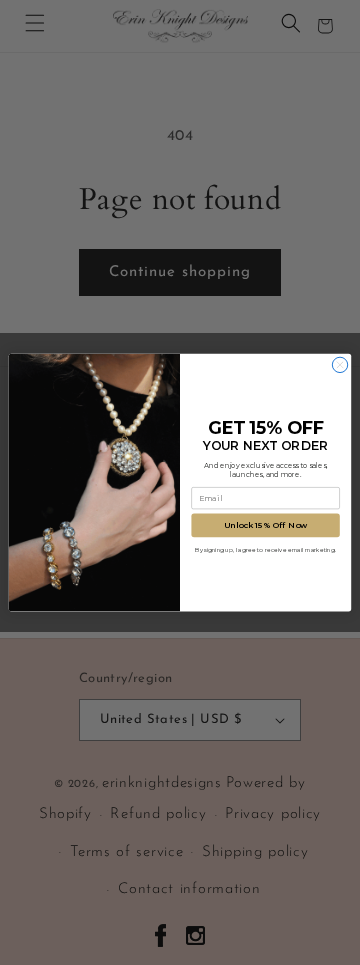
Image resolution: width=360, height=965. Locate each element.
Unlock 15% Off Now (265, 525)
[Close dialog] (339, 364)
